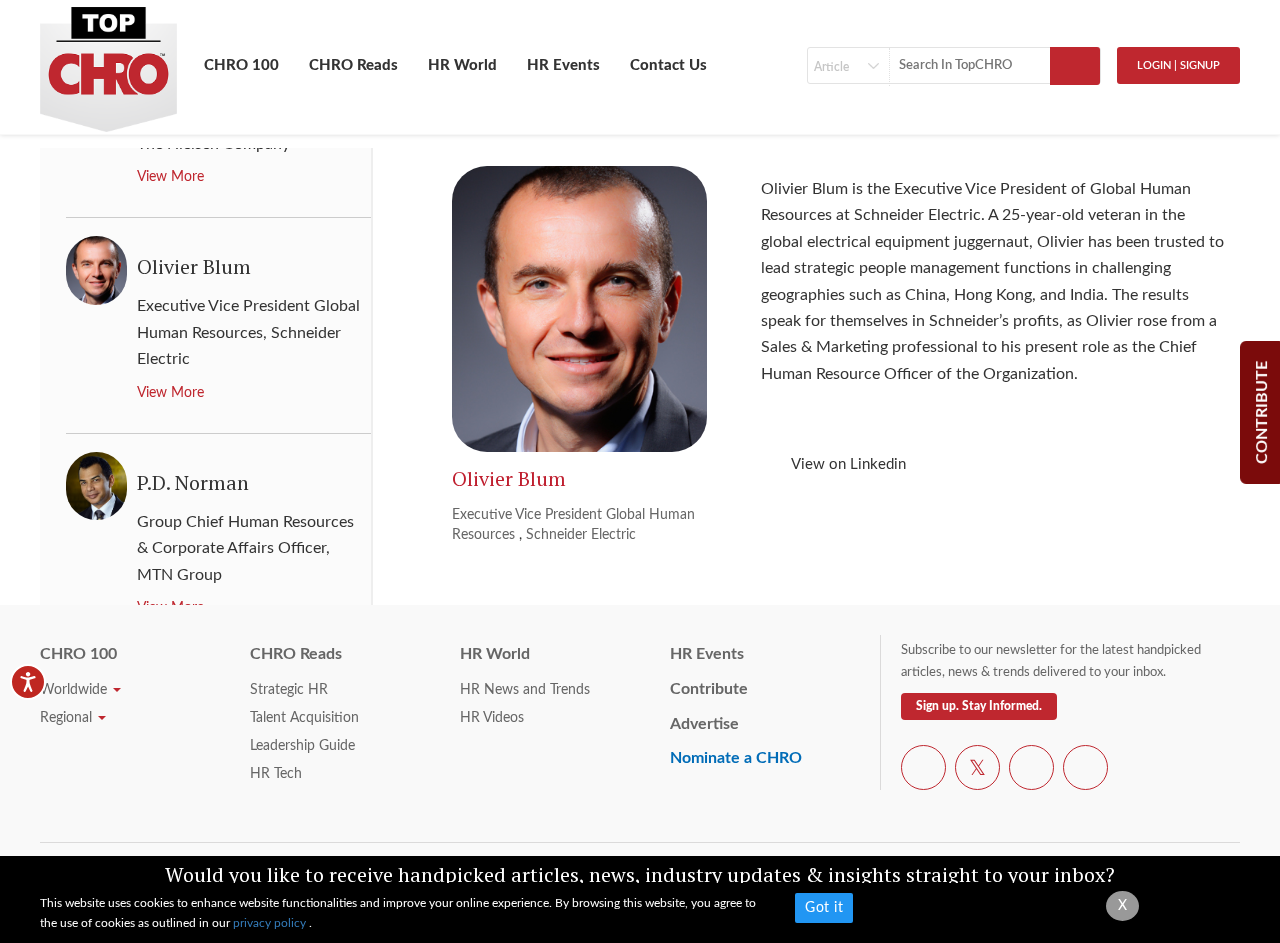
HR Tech (276, 774)
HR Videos (492, 718)
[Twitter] (977, 771)
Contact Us (668, 65)
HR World (462, 65)
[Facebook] (923, 771)
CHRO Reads (353, 65)
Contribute (709, 689)
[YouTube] (1031, 771)
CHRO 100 (241, 65)
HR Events (563, 65)
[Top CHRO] (108, 61)
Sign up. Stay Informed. (979, 706)
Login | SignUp (1178, 65)
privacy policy (271, 923)
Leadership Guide (302, 746)
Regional (68, 718)
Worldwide (75, 690)
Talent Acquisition (304, 718)
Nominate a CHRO (736, 758)
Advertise (704, 724)
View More (170, 177)
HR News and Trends (525, 690)
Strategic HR (289, 690)
